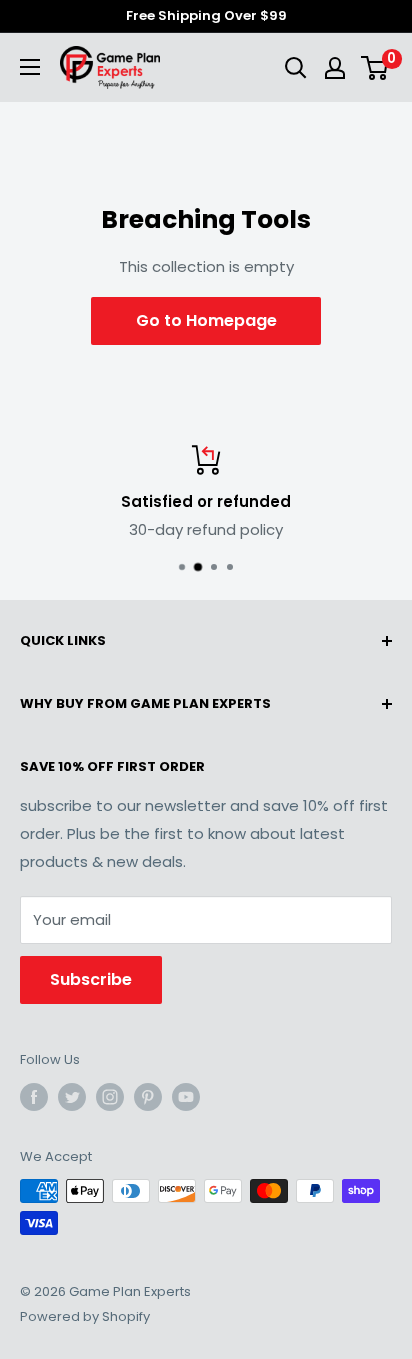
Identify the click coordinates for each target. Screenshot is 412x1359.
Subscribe (91, 979)
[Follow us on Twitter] (72, 1097)
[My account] (335, 68)
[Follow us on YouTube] (186, 1097)
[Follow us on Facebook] (34, 1097)
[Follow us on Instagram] (110, 1097)
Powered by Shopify (85, 1316)
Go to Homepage (206, 320)
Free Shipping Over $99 (206, 15)
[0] (375, 68)
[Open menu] (30, 67)
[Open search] (296, 68)
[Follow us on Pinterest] (148, 1097)
